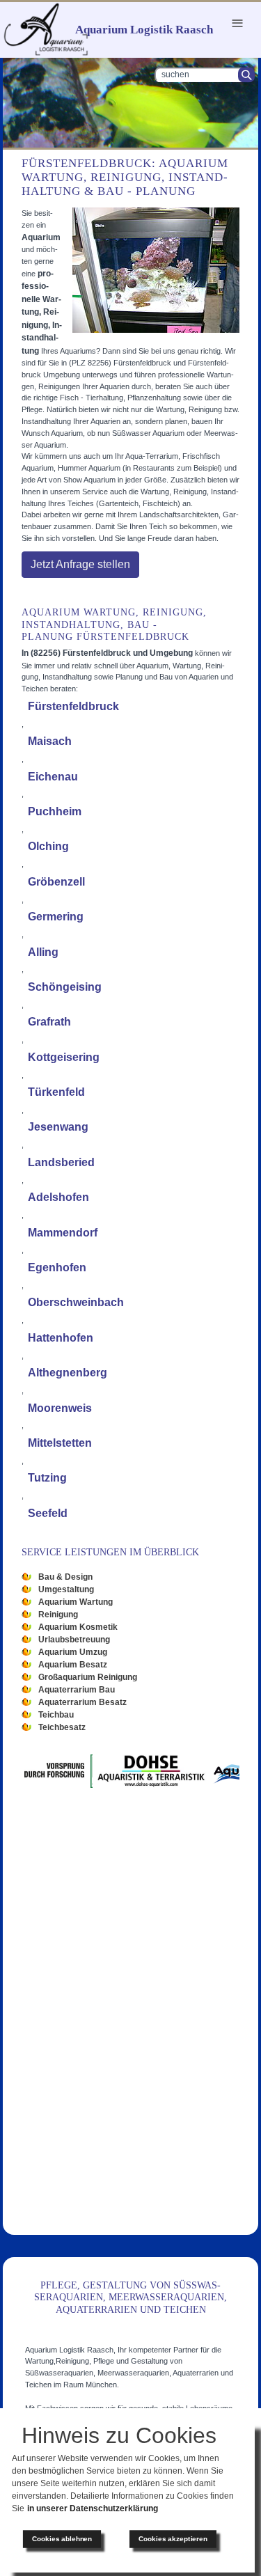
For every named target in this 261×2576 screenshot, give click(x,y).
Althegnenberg (68, 1373)
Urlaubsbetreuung (74, 1640)
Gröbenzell (56, 882)
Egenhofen (57, 1267)
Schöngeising (65, 987)
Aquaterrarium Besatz (82, 1702)
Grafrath (49, 1022)
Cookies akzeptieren (173, 2539)
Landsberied (61, 1162)
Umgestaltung (66, 1589)
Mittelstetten (60, 1443)
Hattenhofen (61, 1338)
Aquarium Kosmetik (78, 1627)
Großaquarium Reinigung (88, 1677)
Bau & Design (65, 1577)
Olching (48, 846)
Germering (56, 917)
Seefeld (48, 1513)
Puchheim (55, 811)
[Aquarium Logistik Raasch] (46, 29)
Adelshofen (58, 1197)
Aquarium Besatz (73, 1665)
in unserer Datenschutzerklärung (93, 2508)
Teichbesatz (62, 1727)
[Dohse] (185, 1770)
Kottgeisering (64, 1057)
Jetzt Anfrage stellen (80, 564)
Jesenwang (58, 1127)
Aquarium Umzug (73, 1652)
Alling (43, 952)
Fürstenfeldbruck (73, 706)
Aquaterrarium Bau (77, 1690)
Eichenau (53, 777)
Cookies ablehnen (62, 2539)
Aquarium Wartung (76, 1602)
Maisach (50, 741)
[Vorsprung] (83, 1770)
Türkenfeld (56, 1092)
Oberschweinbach (76, 1302)
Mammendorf (63, 1233)
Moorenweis (60, 1408)
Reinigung (58, 1615)
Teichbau (56, 1715)
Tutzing (47, 1478)
